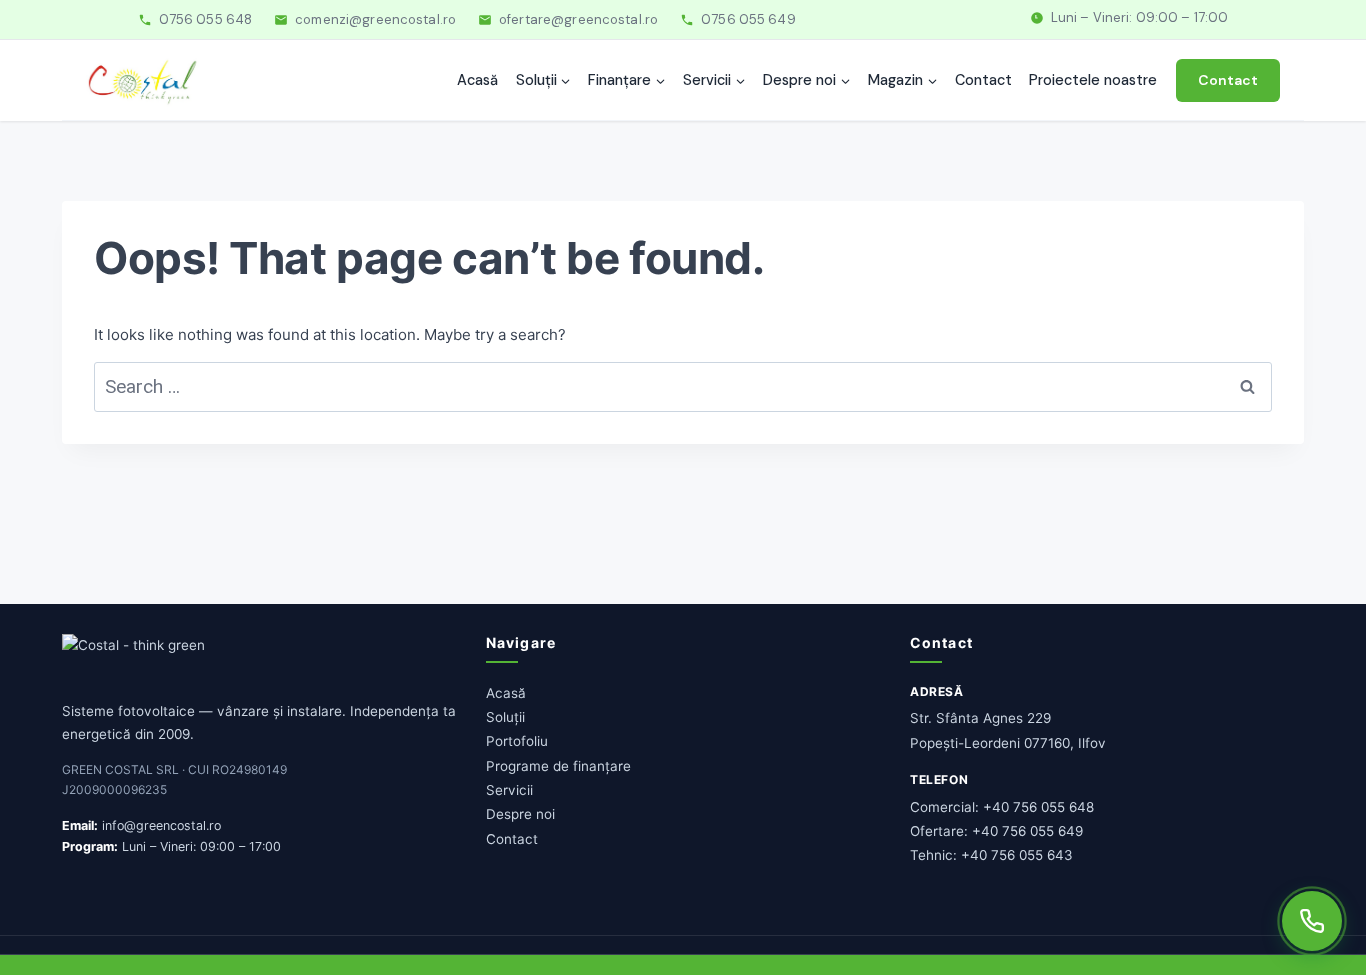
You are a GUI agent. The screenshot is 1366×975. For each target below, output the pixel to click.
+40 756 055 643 (1017, 855)
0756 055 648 (206, 19)
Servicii (509, 790)
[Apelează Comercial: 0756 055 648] (1312, 921)
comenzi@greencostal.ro (375, 19)
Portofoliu (517, 741)
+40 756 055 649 (1027, 831)
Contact (983, 80)
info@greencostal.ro (161, 825)
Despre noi (520, 814)
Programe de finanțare (558, 766)
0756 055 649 (748, 19)
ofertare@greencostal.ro (578, 19)
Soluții (505, 717)
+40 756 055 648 (1038, 807)
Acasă (477, 80)
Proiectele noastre (1093, 80)
